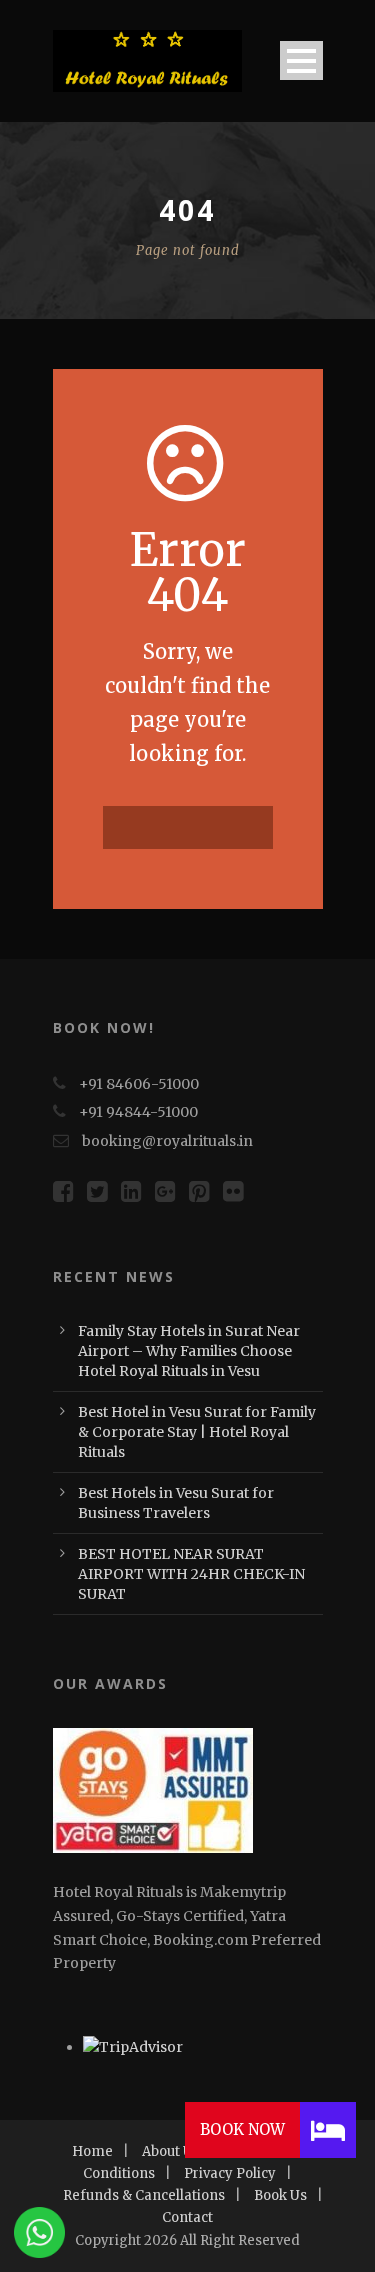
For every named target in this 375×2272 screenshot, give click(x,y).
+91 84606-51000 (139, 1084)
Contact (187, 2217)
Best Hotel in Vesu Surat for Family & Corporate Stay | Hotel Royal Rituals (197, 1432)
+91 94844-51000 (138, 1112)
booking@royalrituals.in (167, 1141)
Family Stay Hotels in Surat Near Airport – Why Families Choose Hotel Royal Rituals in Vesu (189, 1351)
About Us (171, 2151)
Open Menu (301, 60)
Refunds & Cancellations (144, 2195)
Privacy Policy (230, 2173)
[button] (328, 2130)
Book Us (280, 2195)
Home (92, 2151)
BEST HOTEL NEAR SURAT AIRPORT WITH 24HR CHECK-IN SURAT (191, 1574)
